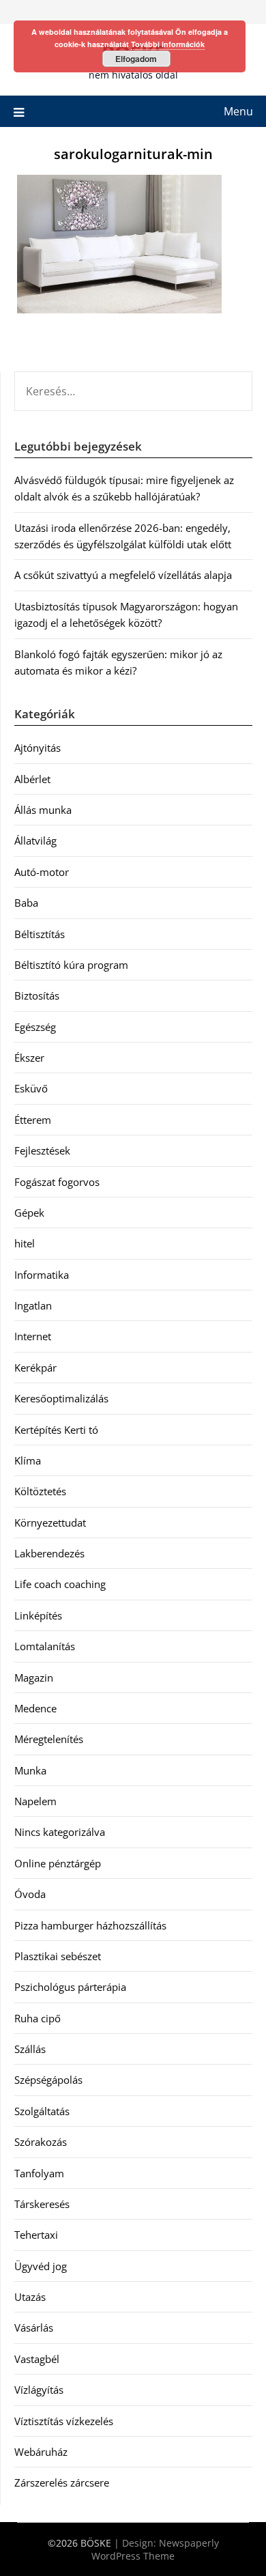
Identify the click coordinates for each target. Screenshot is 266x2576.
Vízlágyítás (39, 2390)
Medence (35, 1708)
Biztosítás (37, 995)
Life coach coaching (60, 1584)
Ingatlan (33, 1305)
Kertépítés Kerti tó (56, 1430)
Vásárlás (34, 2327)
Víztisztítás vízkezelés (64, 2421)
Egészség (35, 1027)
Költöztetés (40, 1491)
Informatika (42, 1275)
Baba (26, 903)
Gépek (29, 1213)
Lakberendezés (49, 1553)
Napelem (35, 1801)
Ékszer (29, 1058)
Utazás (30, 2297)
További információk (168, 44)
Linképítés (38, 1615)
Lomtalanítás (45, 1646)
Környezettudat (50, 1523)
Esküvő (31, 1088)
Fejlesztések (42, 1150)
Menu (238, 111)
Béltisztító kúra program (71, 965)
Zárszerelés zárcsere (62, 2482)
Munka (30, 1770)
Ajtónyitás (38, 748)
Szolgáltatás (42, 2111)
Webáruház (41, 2452)
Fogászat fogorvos (57, 1182)
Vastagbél (37, 2359)
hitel (25, 1243)
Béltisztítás (40, 934)
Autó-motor (42, 872)
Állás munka (43, 810)
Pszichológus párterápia (70, 1987)
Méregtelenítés (49, 1739)
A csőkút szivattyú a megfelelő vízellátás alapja (123, 575)
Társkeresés (42, 2204)
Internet (33, 1336)
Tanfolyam (39, 2173)
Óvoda (30, 1894)
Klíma (28, 1460)
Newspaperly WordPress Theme (155, 2549)
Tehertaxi (36, 2235)
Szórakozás (41, 2142)
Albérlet (32, 779)
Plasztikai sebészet (58, 1956)
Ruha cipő (38, 2018)
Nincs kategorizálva (60, 1832)
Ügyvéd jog (41, 2266)
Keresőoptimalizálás (61, 1398)
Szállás (30, 2049)
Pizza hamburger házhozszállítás (90, 1925)
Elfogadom (136, 59)
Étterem (33, 1120)
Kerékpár (35, 1368)
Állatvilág (35, 840)
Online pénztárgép (58, 1863)
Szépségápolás (48, 2080)
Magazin (34, 1678)
